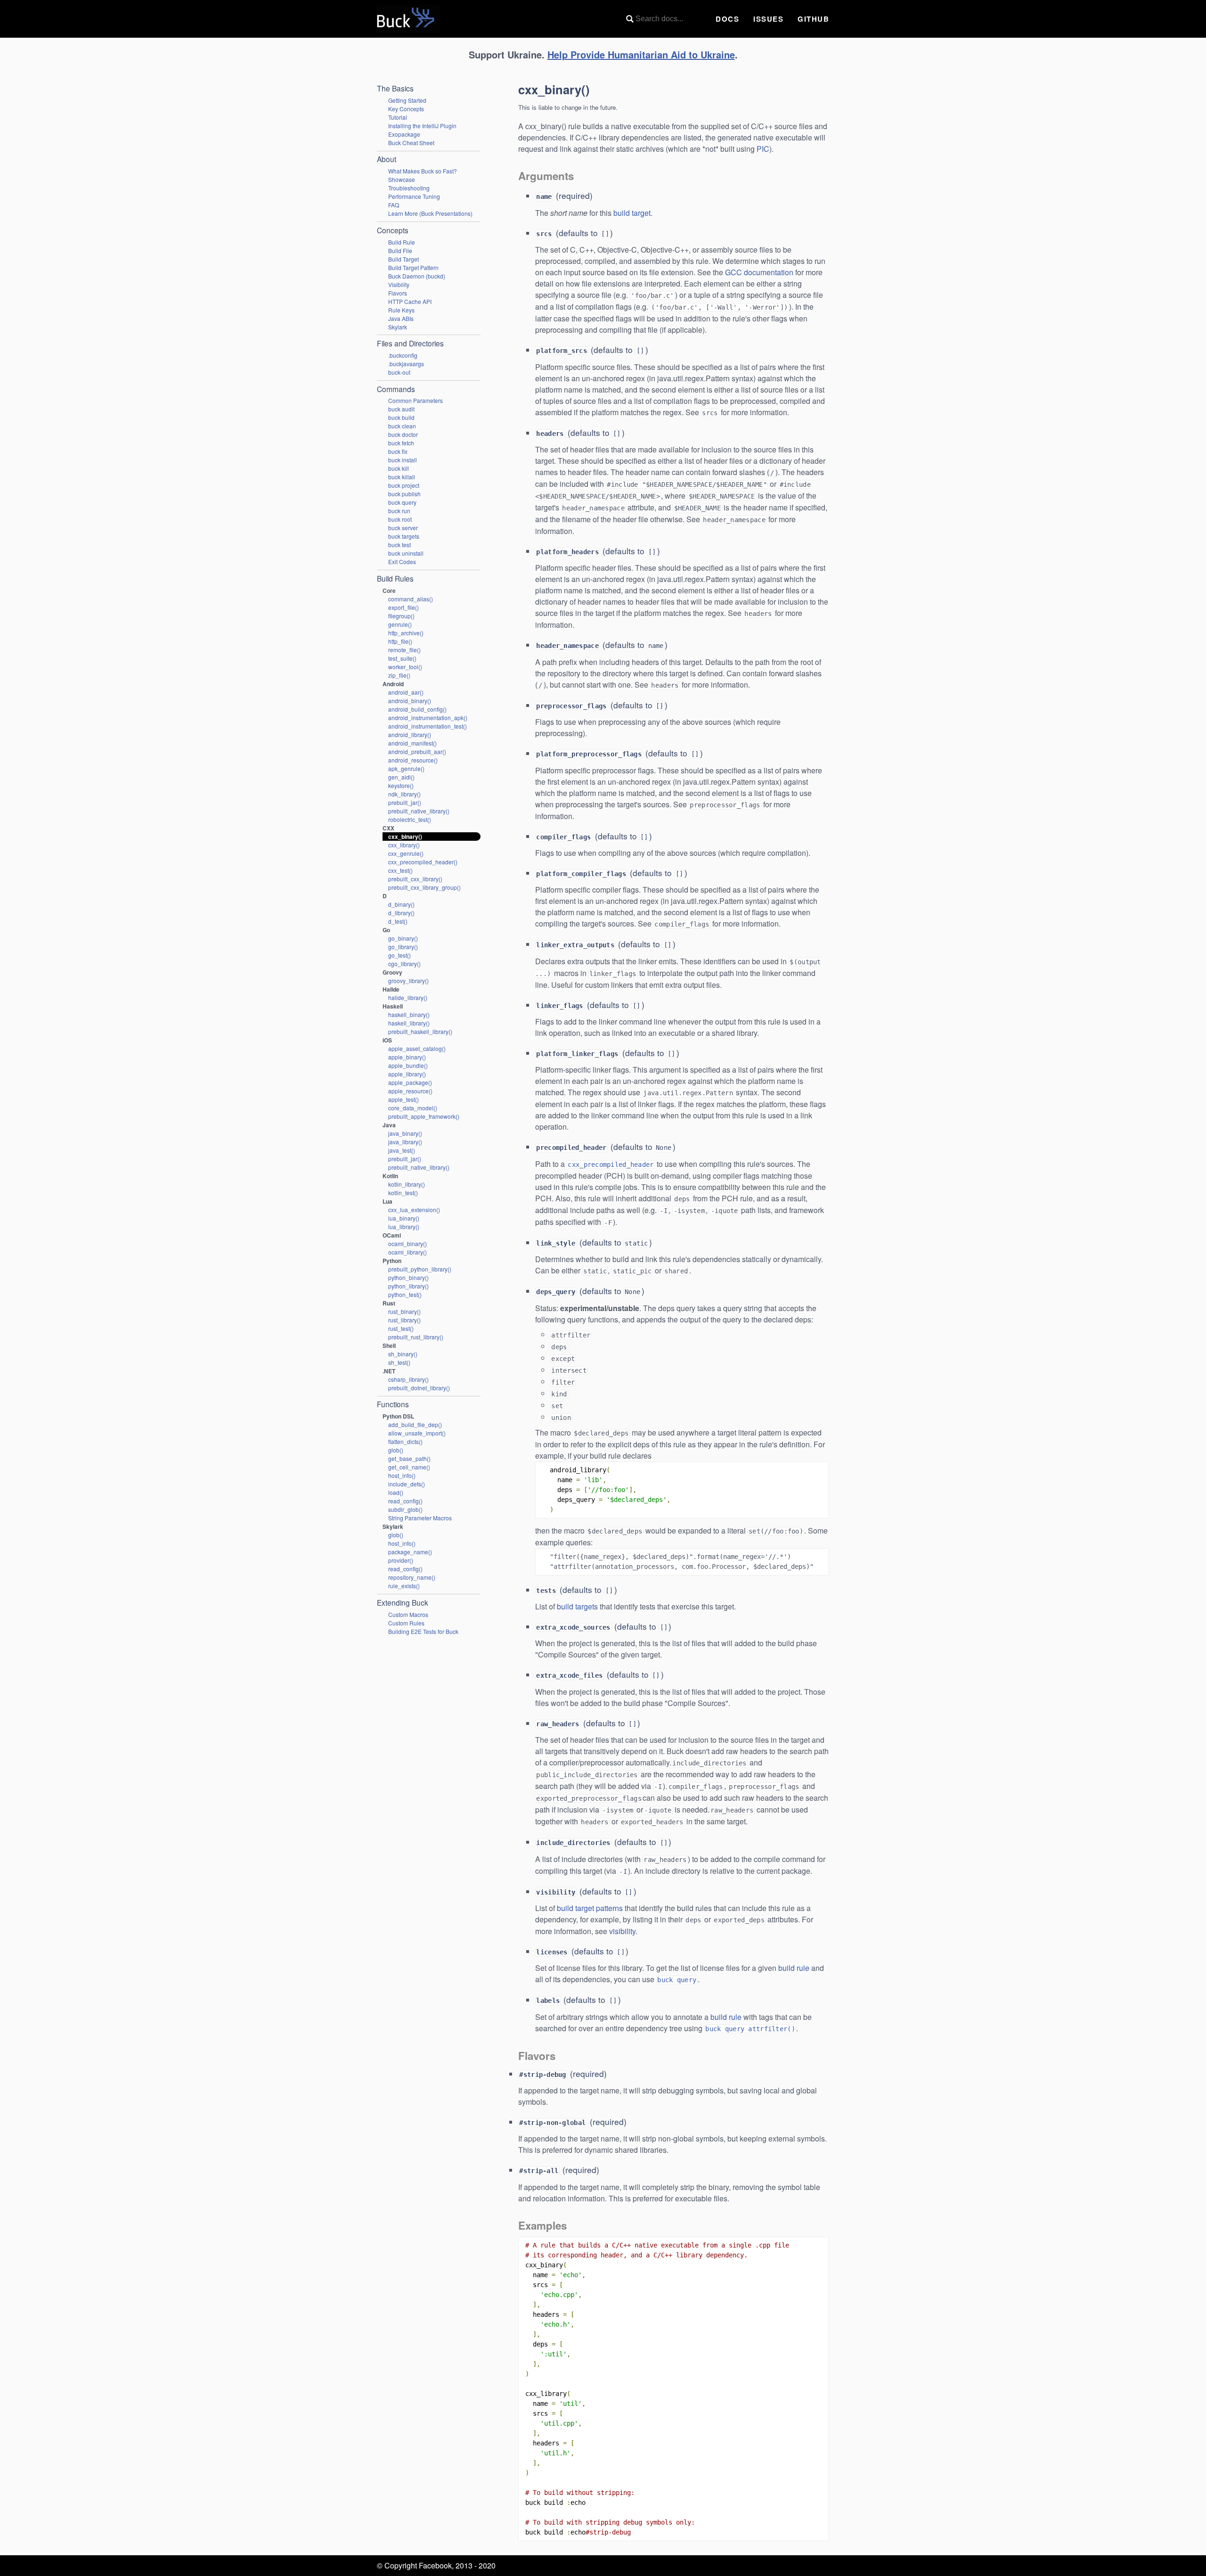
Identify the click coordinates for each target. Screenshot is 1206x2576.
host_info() (402, 1475)
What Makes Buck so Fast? (423, 171)
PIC (763, 149)
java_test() (402, 1150)
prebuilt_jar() (405, 802)
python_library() (408, 1286)
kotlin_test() (403, 1193)
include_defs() (407, 1484)
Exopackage (404, 134)
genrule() (400, 624)
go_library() (403, 947)
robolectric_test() (410, 819)
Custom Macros (408, 1614)
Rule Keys (401, 310)
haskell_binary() (409, 1014)
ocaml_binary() (407, 1243)
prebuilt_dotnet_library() (419, 1388)
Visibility (399, 284)
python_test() (405, 1294)
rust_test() (401, 1328)
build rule (794, 1968)
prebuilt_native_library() (419, 811)
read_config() (405, 1501)
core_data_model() (413, 1108)
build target (632, 213)
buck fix (398, 451)
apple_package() (410, 1082)
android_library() (410, 734)
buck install (403, 460)
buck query (402, 502)
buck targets (404, 536)
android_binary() (410, 701)
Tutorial (398, 117)
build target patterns (590, 1908)
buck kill (399, 468)
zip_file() (399, 675)
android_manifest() (412, 743)
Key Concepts (406, 109)
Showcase (402, 179)
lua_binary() (404, 1218)
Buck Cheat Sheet (411, 143)
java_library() (405, 1142)
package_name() (410, 1552)
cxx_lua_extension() (414, 1210)
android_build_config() (417, 709)
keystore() (401, 785)
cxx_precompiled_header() (423, 862)
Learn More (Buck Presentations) (430, 213)
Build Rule (402, 242)
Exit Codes (402, 562)
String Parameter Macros (420, 1518)
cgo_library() (404, 964)
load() (396, 1492)
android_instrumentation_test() (428, 726)
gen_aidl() (401, 777)
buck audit (401, 409)
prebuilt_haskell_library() (420, 1031)
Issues (768, 19)
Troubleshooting (409, 188)
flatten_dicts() (405, 1441)
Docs (727, 19)
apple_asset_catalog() (417, 1048)
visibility (622, 1931)
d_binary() (401, 904)
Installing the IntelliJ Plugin (422, 126)
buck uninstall (406, 553)
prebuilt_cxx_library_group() (424, 887)
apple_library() (407, 1074)
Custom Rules (406, 1623)
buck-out (399, 372)
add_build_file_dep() (415, 1424)
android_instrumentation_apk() (428, 718)
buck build (401, 417)
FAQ (394, 205)
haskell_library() (409, 1023)
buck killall (402, 477)
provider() (401, 1560)
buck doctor (403, 434)
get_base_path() (409, 1458)
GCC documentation (759, 272)
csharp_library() (408, 1379)
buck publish (404, 494)
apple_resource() (410, 1091)
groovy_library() (408, 980)
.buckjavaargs (406, 364)
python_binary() (408, 1277)
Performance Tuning (414, 196)
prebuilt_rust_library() (416, 1337)
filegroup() (401, 616)
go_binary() (403, 938)
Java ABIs (401, 318)
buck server (403, 528)
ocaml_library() (407, 1252)
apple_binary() (407, 1057)
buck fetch (401, 443)
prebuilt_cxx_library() (415, 879)
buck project (404, 485)
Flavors (398, 293)
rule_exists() (404, 1586)
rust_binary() (404, 1311)
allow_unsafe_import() (417, 1433)
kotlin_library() (407, 1184)
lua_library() (404, 1226)
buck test (399, 545)
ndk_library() (404, 794)
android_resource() (413, 760)
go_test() (399, 955)
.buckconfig (403, 355)
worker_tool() (405, 667)
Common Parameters (416, 400)
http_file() (400, 641)
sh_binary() (403, 1354)
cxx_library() (404, 845)
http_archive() (406, 633)
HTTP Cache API (410, 301)
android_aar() (406, 692)
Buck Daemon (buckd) (417, 276)
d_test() (398, 921)
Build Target (403, 259)
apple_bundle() (408, 1065)
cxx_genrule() (406, 853)
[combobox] (664, 19)
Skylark (398, 327)
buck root (400, 519)
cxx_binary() (405, 837)
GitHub (813, 19)
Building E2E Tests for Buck (423, 1631)
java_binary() (405, 1133)
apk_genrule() (406, 768)
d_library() (401, 913)
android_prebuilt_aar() (417, 751)
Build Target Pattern (413, 267)
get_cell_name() (409, 1467)
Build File (400, 250)
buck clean (402, 426)
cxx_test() (400, 870)
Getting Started (407, 100)
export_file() (403, 607)
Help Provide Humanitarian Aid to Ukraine (641, 54)
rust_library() (404, 1320)
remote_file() (404, 650)
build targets (577, 1606)
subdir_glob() (405, 1509)
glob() (396, 1450)
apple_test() (403, 1099)
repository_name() (412, 1577)
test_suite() (402, 658)
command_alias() (411, 599)
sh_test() (399, 1362)
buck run (399, 511)
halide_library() (408, 997)
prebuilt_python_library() (420, 1269)
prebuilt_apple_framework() (424, 1116)
